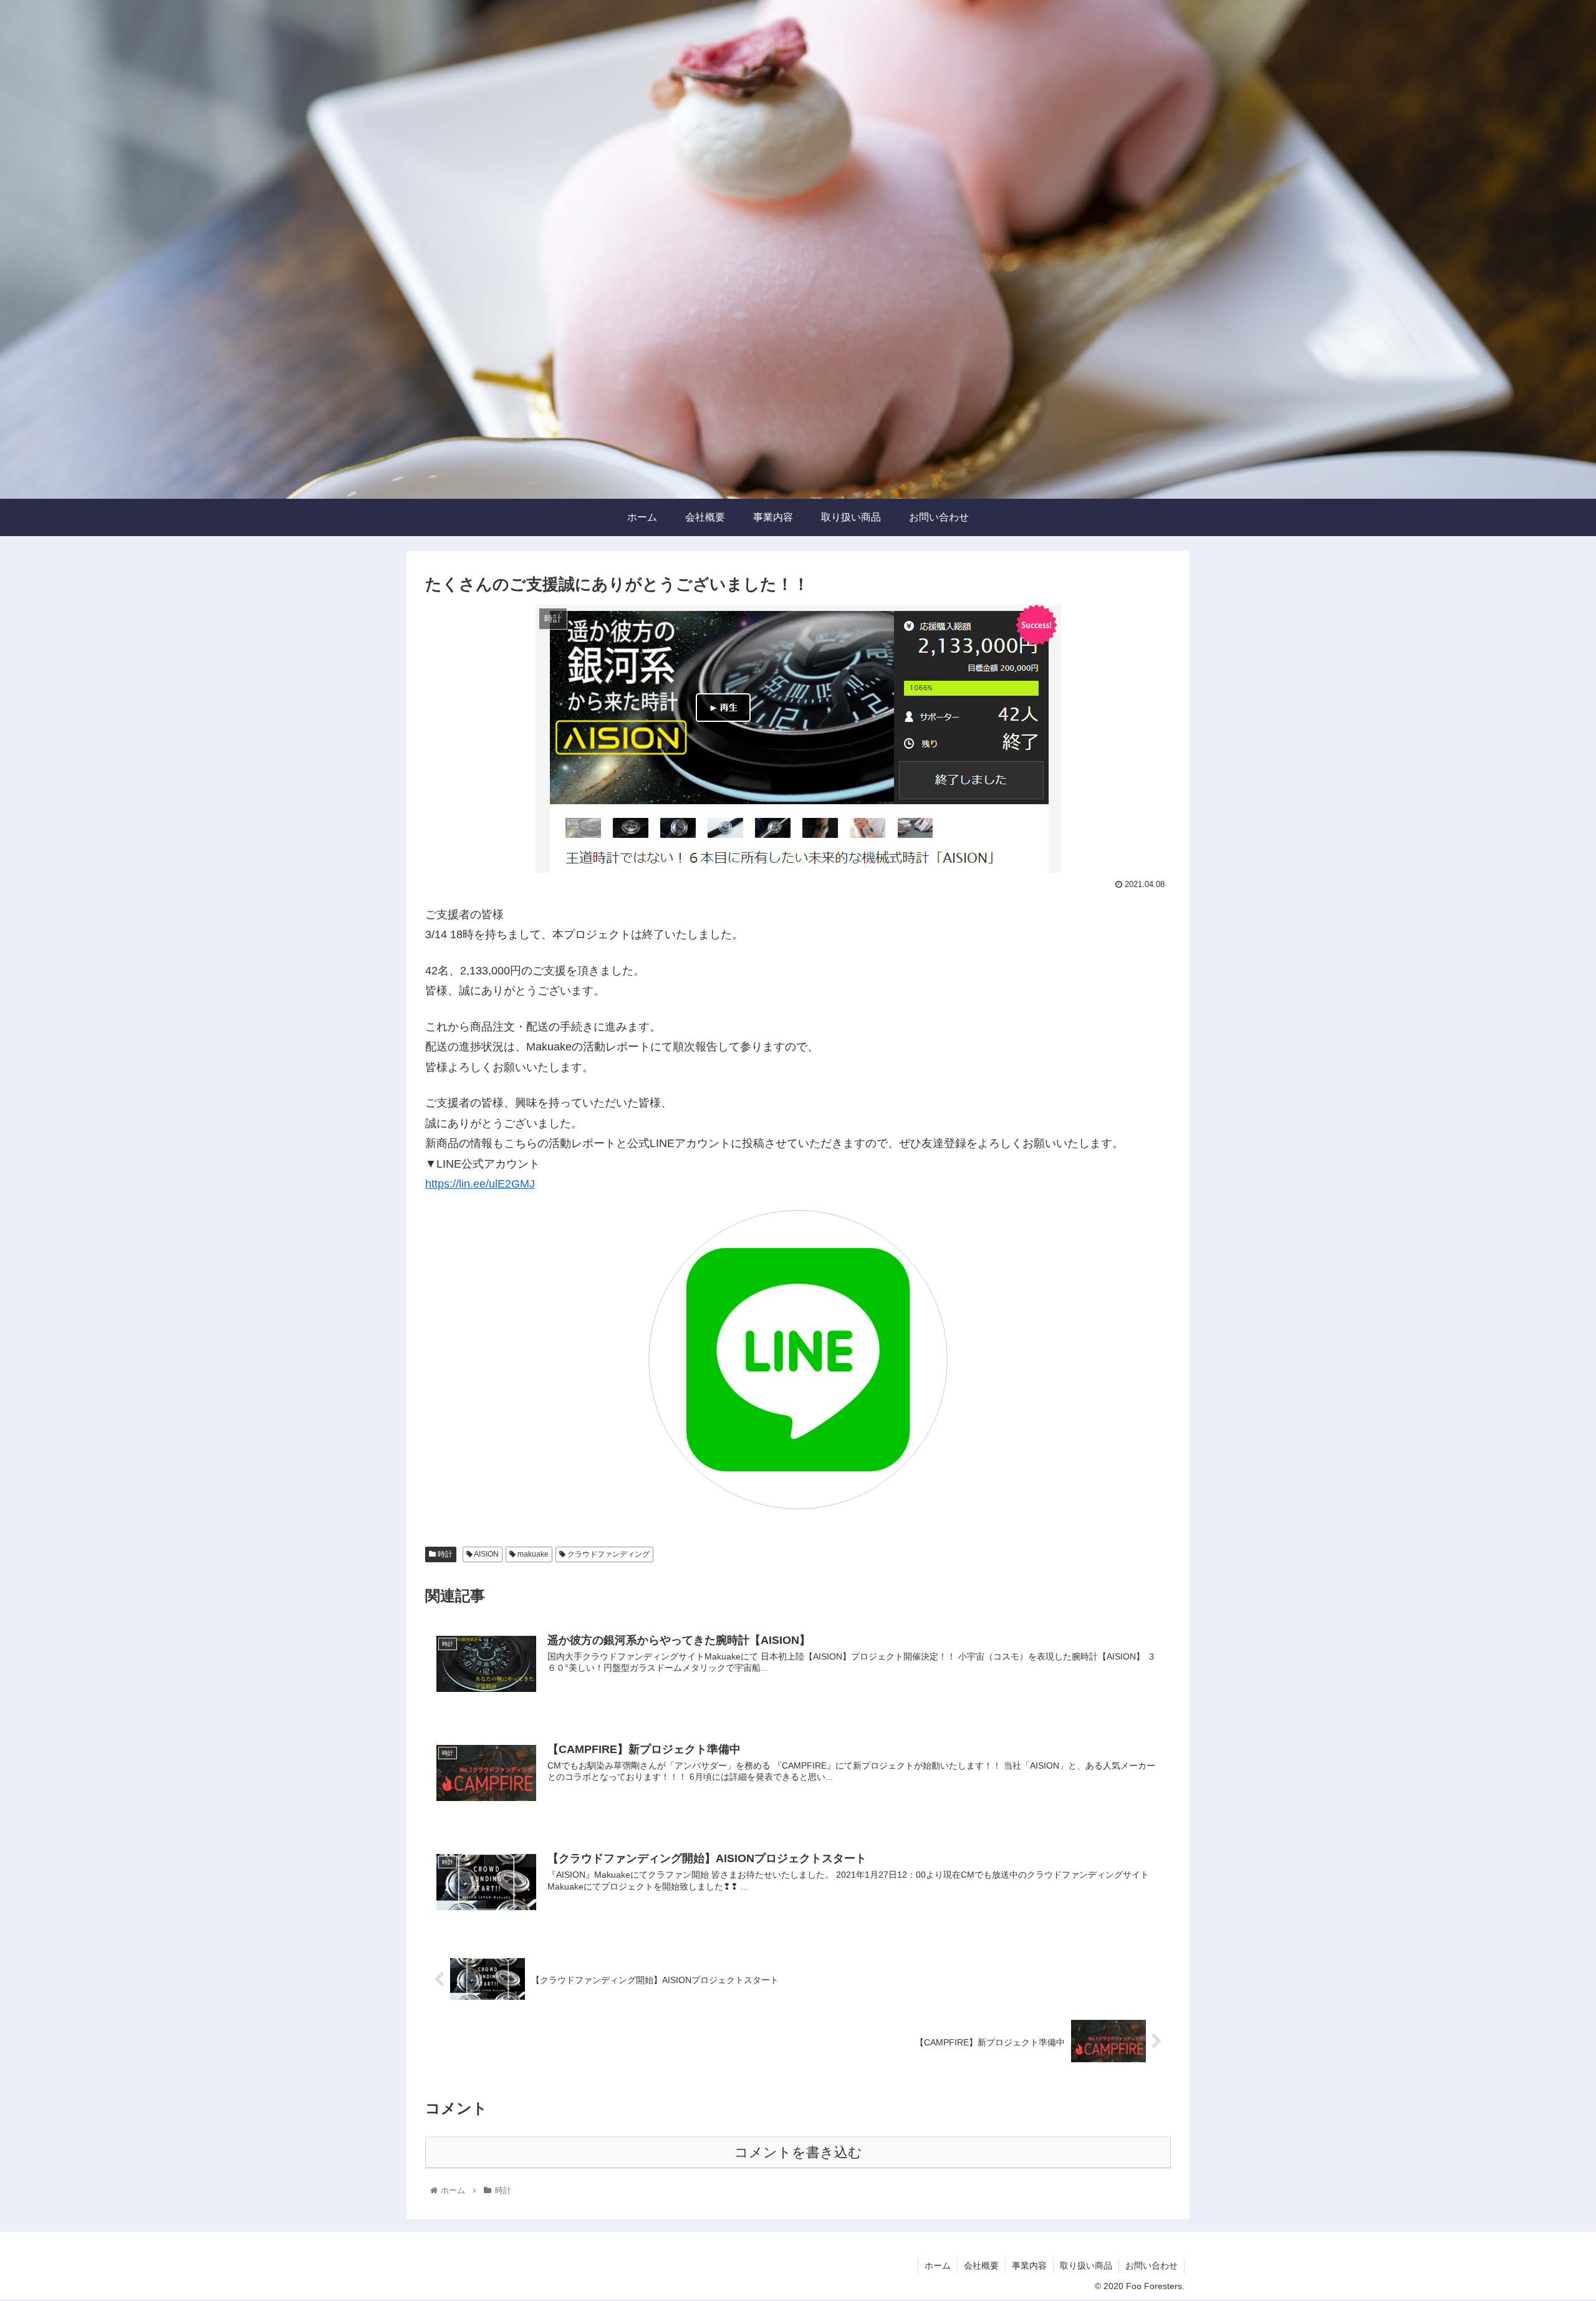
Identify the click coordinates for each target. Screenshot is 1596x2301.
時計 (444, 1554)
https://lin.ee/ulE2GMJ (480, 1184)
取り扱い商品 (1086, 2265)
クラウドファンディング (608, 1554)
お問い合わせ (1151, 2265)
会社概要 (981, 2265)
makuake (532, 1554)
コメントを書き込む (798, 2152)
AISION (486, 1554)
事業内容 (1029, 2265)
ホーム (938, 2265)
